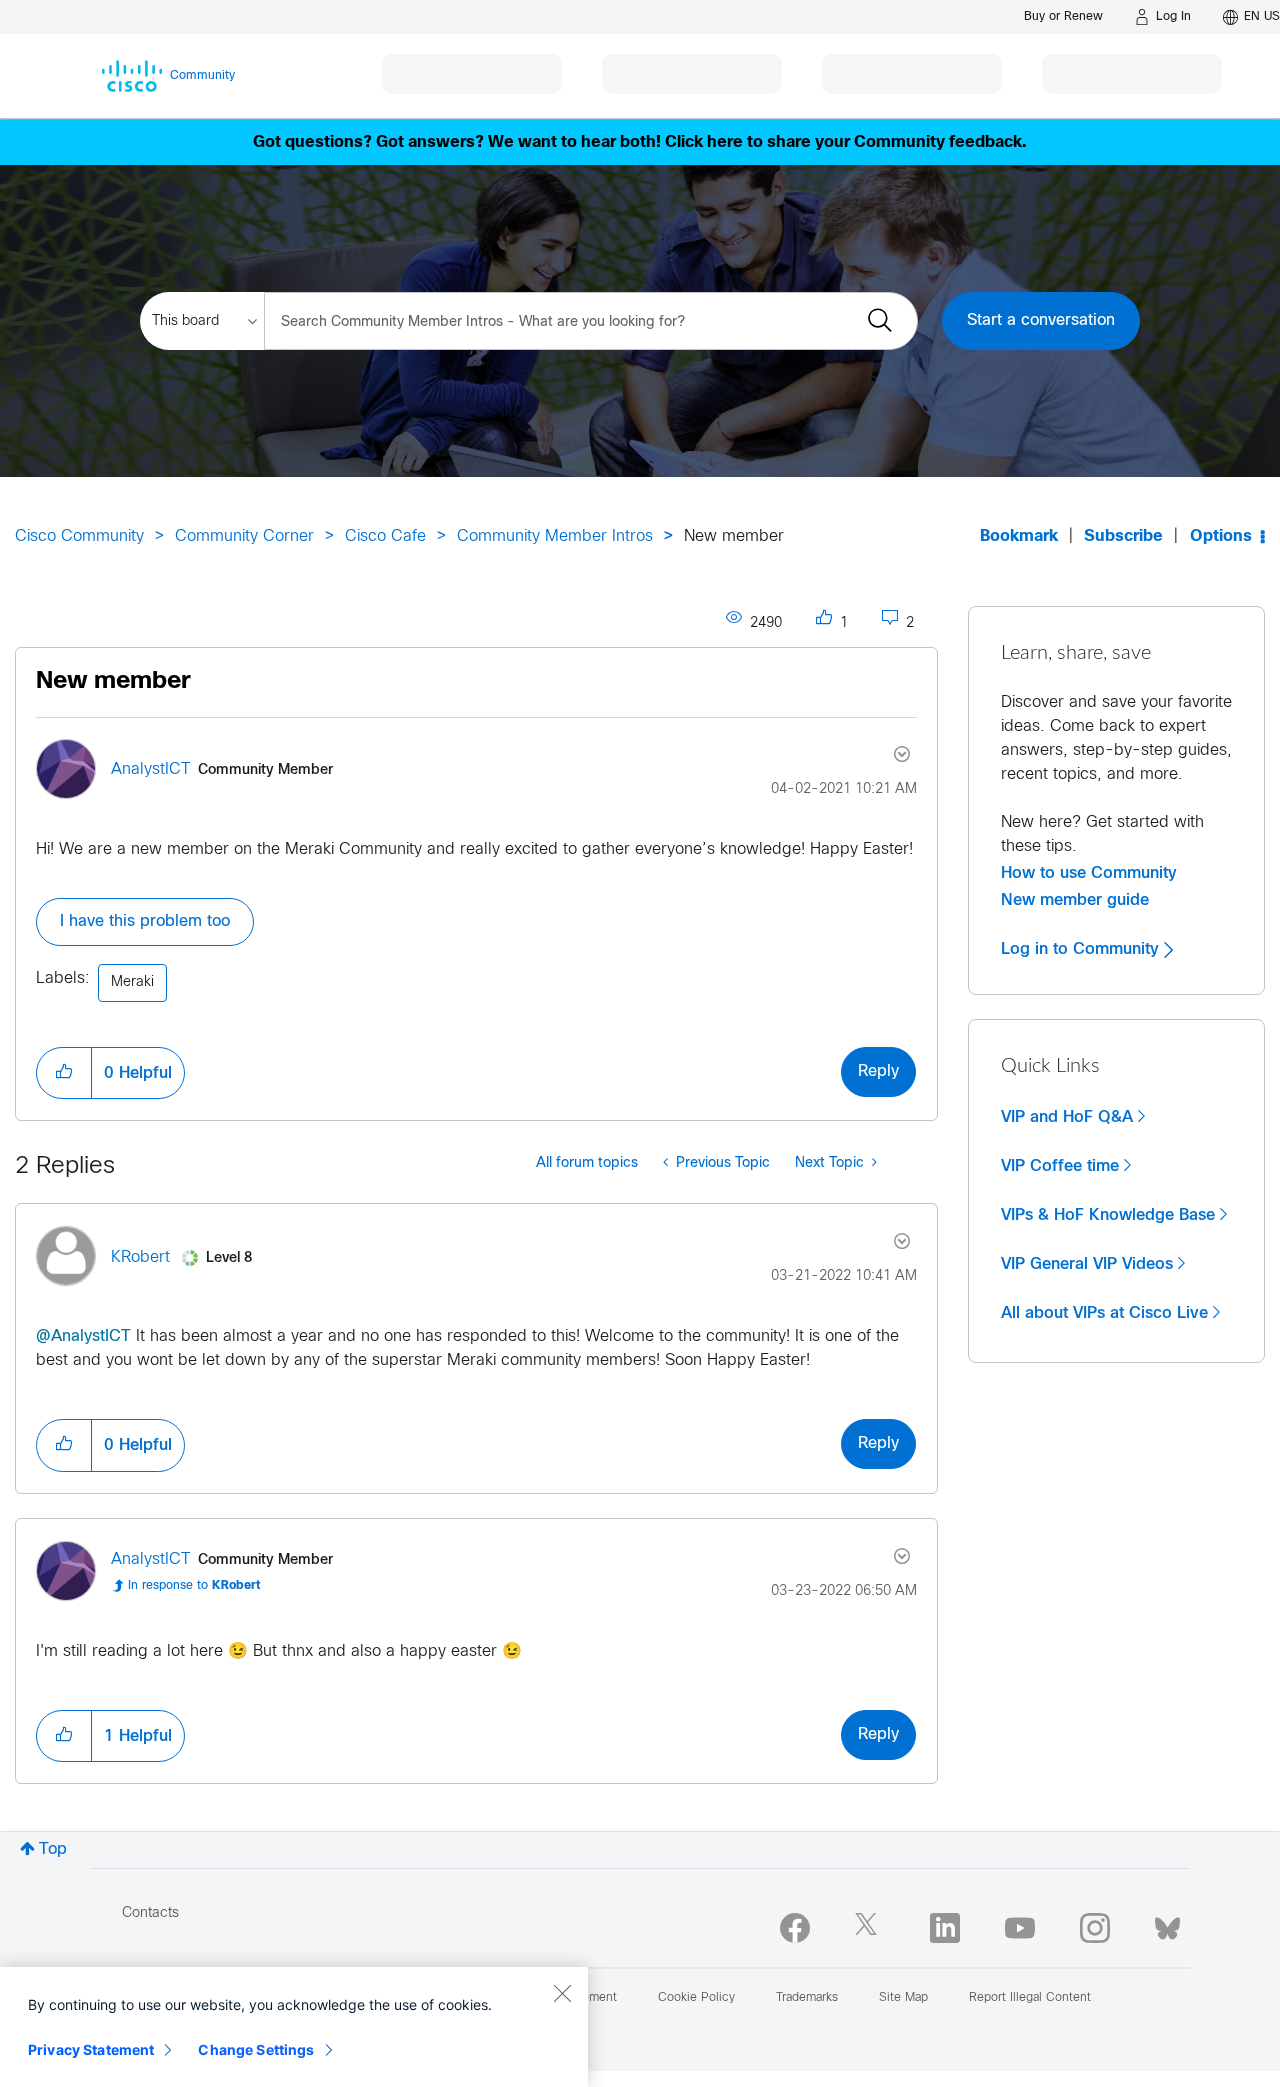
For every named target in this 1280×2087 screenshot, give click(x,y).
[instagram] (1095, 1928)
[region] (294, 2027)
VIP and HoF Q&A (1067, 1117)
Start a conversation (1041, 320)
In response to (194, 1586)
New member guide (1075, 900)
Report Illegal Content (1030, 1998)
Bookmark (1019, 536)
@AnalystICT (83, 1336)
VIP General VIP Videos (1087, 1264)
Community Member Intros (555, 536)
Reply (878, 1071)
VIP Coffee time (1060, 1166)
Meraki (132, 982)
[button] (64, 1073)
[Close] (562, 1993)
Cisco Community (79, 536)
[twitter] (870, 1928)
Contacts (150, 1913)
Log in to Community (1082, 949)
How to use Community (1089, 873)
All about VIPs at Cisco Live (1104, 1313)
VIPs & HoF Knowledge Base (1108, 1215)
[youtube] (1020, 1928)
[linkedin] (945, 1928)
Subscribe (1123, 536)
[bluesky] (1167, 1924)
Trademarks (807, 1998)
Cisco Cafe (385, 536)
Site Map (903, 1998)
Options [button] (1221, 536)
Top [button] (53, 1849)
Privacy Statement (91, 2049)
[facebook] (795, 1928)
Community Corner (244, 536)
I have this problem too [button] (145, 921)
